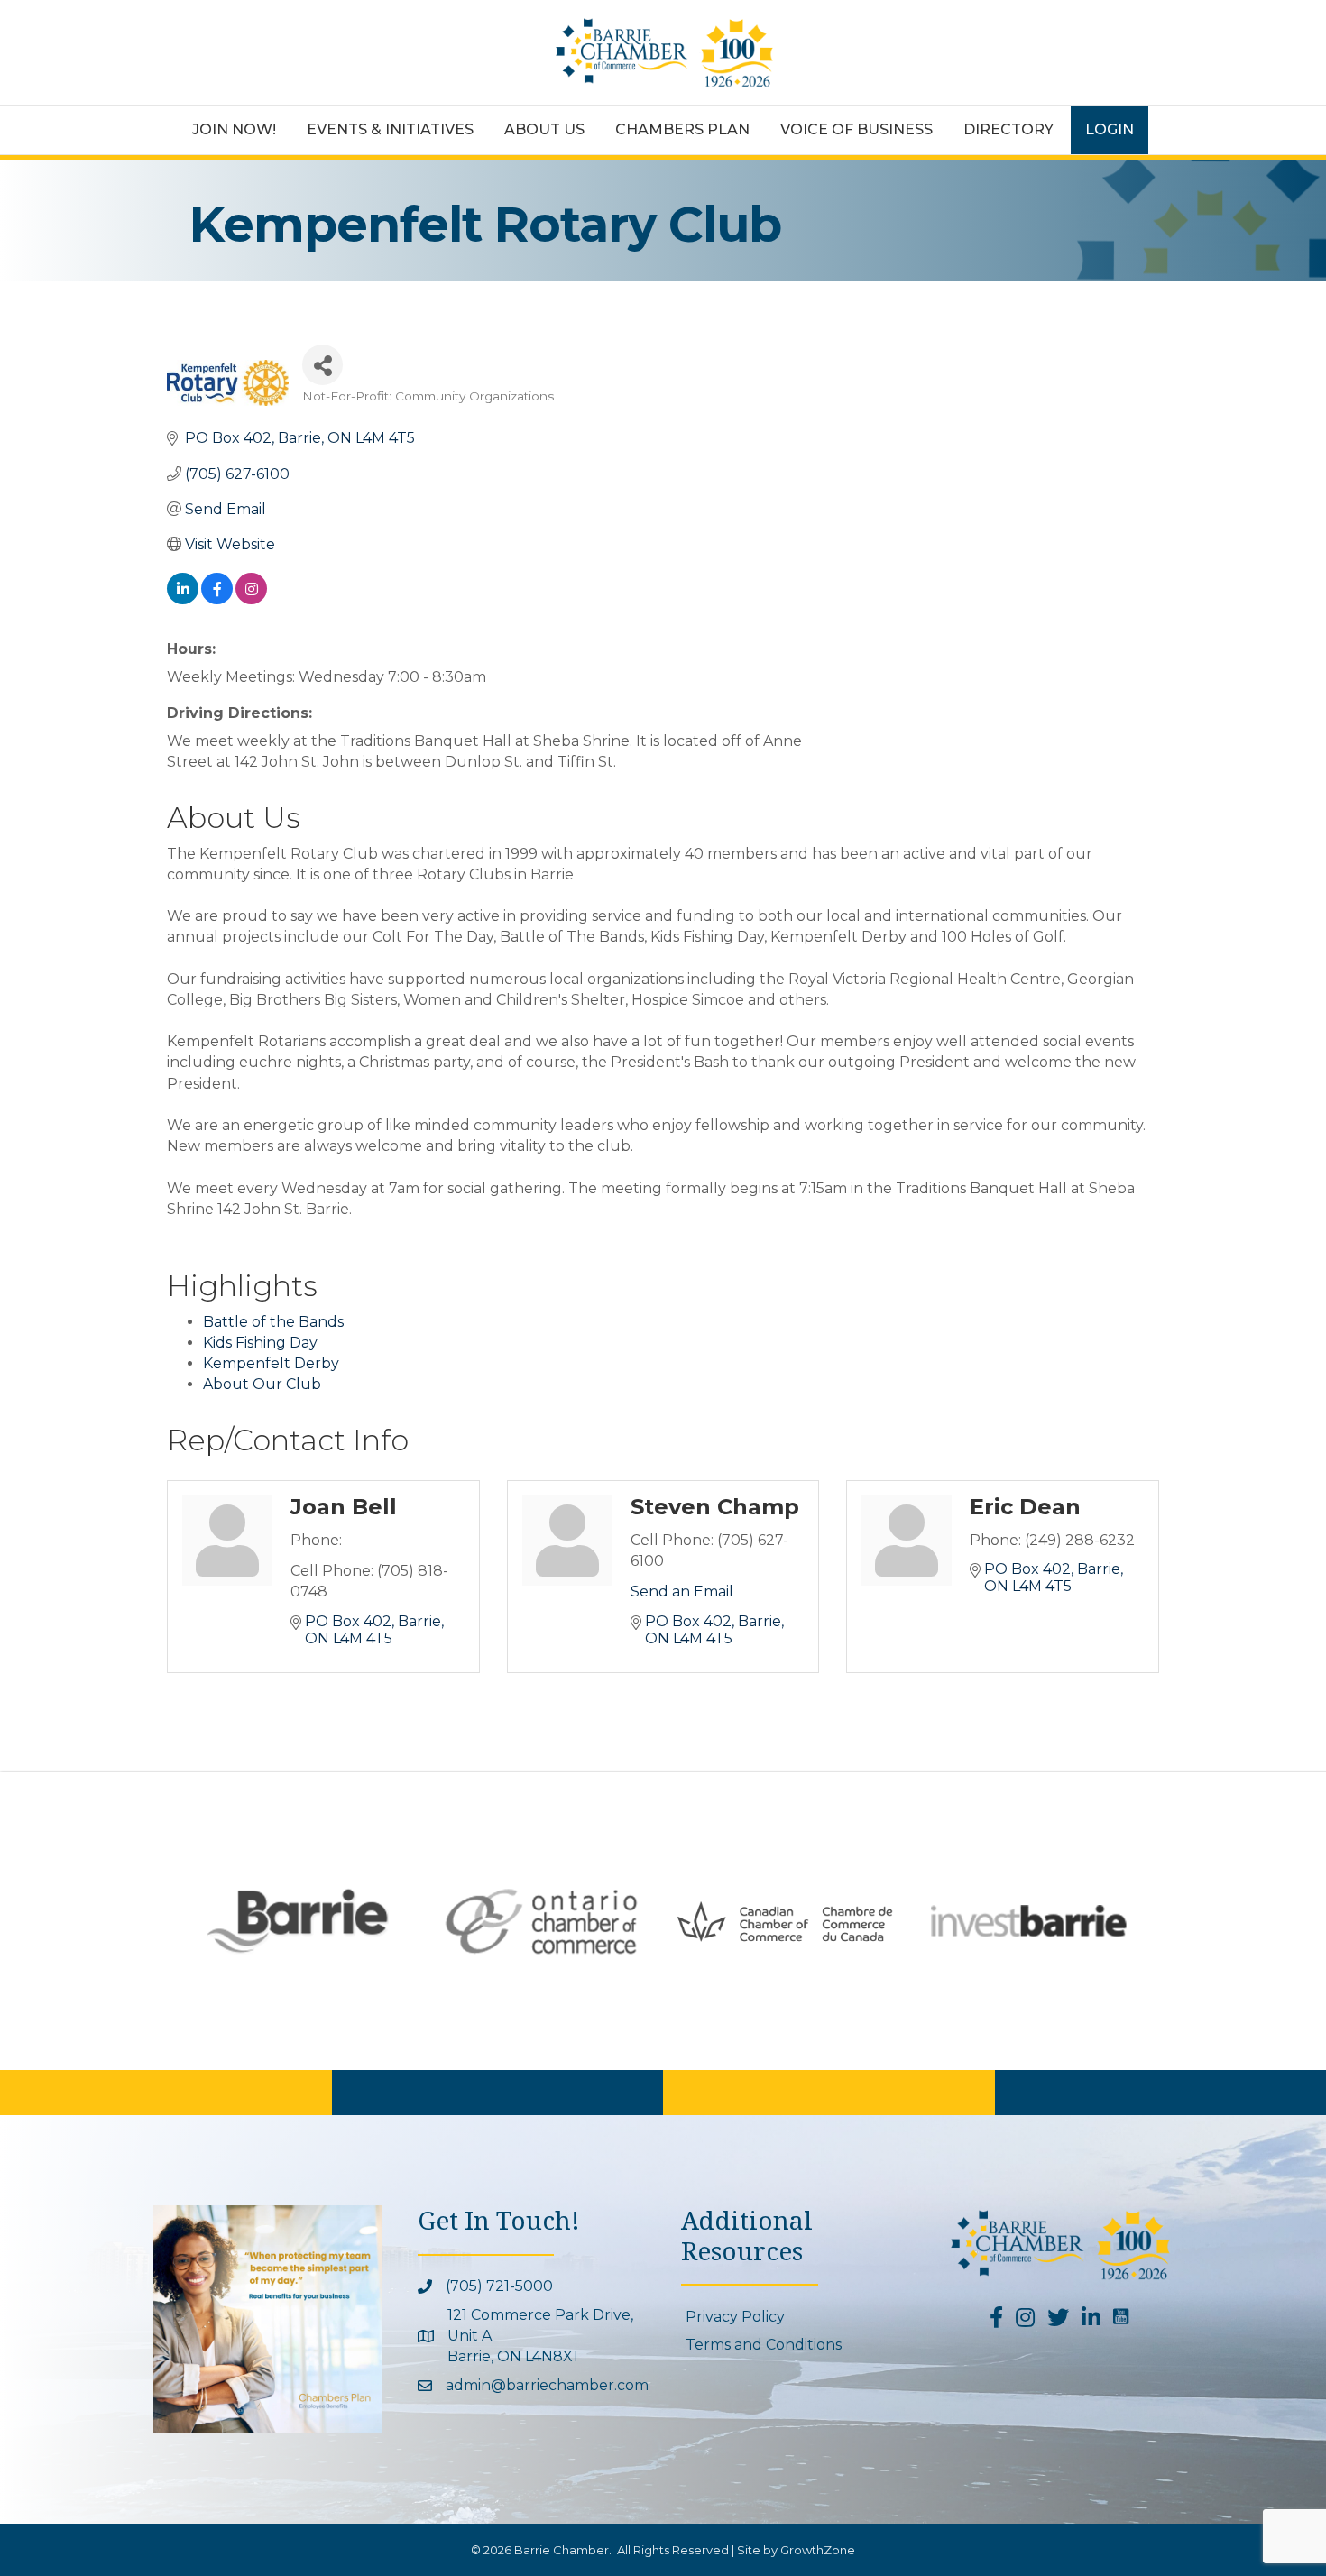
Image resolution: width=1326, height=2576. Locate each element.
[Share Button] (322, 365)
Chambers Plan (682, 129)
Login (1110, 129)
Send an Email (682, 1592)
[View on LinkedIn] (183, 599)
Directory (1008, 129)
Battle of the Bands (273, 1322)
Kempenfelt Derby (271, 1363)
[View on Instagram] (251, 599)
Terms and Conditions (764, 2345)
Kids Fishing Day (260, 1343)
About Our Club (262, 1384)
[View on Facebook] (217, 599)
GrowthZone (818, 2550)
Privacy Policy (735, 2317)
